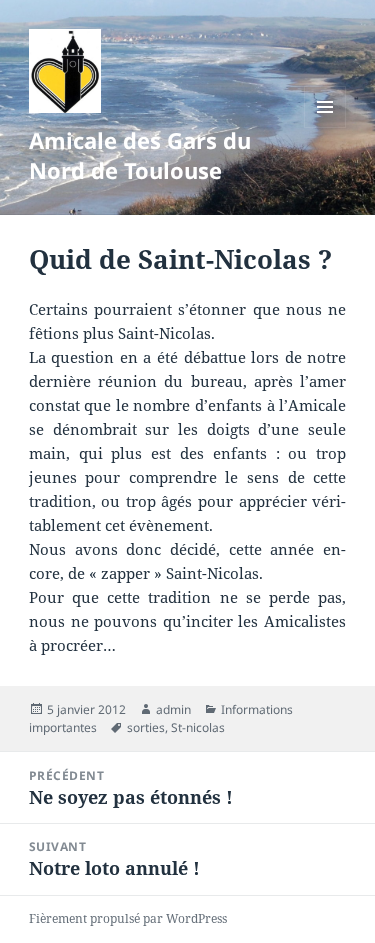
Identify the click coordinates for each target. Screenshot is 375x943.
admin (173, 709)
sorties (146, 727)
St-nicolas (198, 727)
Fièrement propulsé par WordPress (128, 918)
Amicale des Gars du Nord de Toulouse (140, 155)
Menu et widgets (325, 127)
